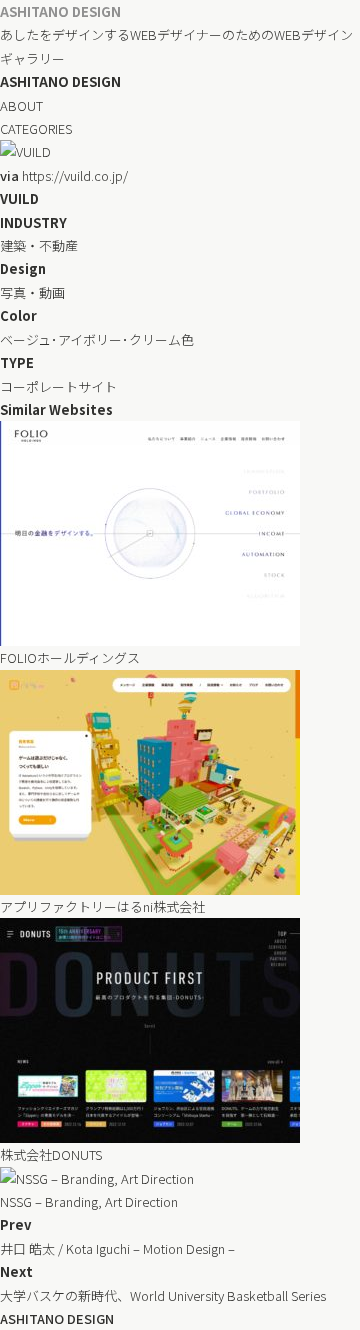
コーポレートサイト (58, 386)
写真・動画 (32, 292)
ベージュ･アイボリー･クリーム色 (97, 339)
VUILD (19, 198)
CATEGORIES (36, 128)
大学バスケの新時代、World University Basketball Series (163, 1295)
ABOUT (21, 105)
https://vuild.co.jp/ (64, 175)
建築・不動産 (39, 245)
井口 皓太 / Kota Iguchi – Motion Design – (117, 1248)
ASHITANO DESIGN (60, 11)
